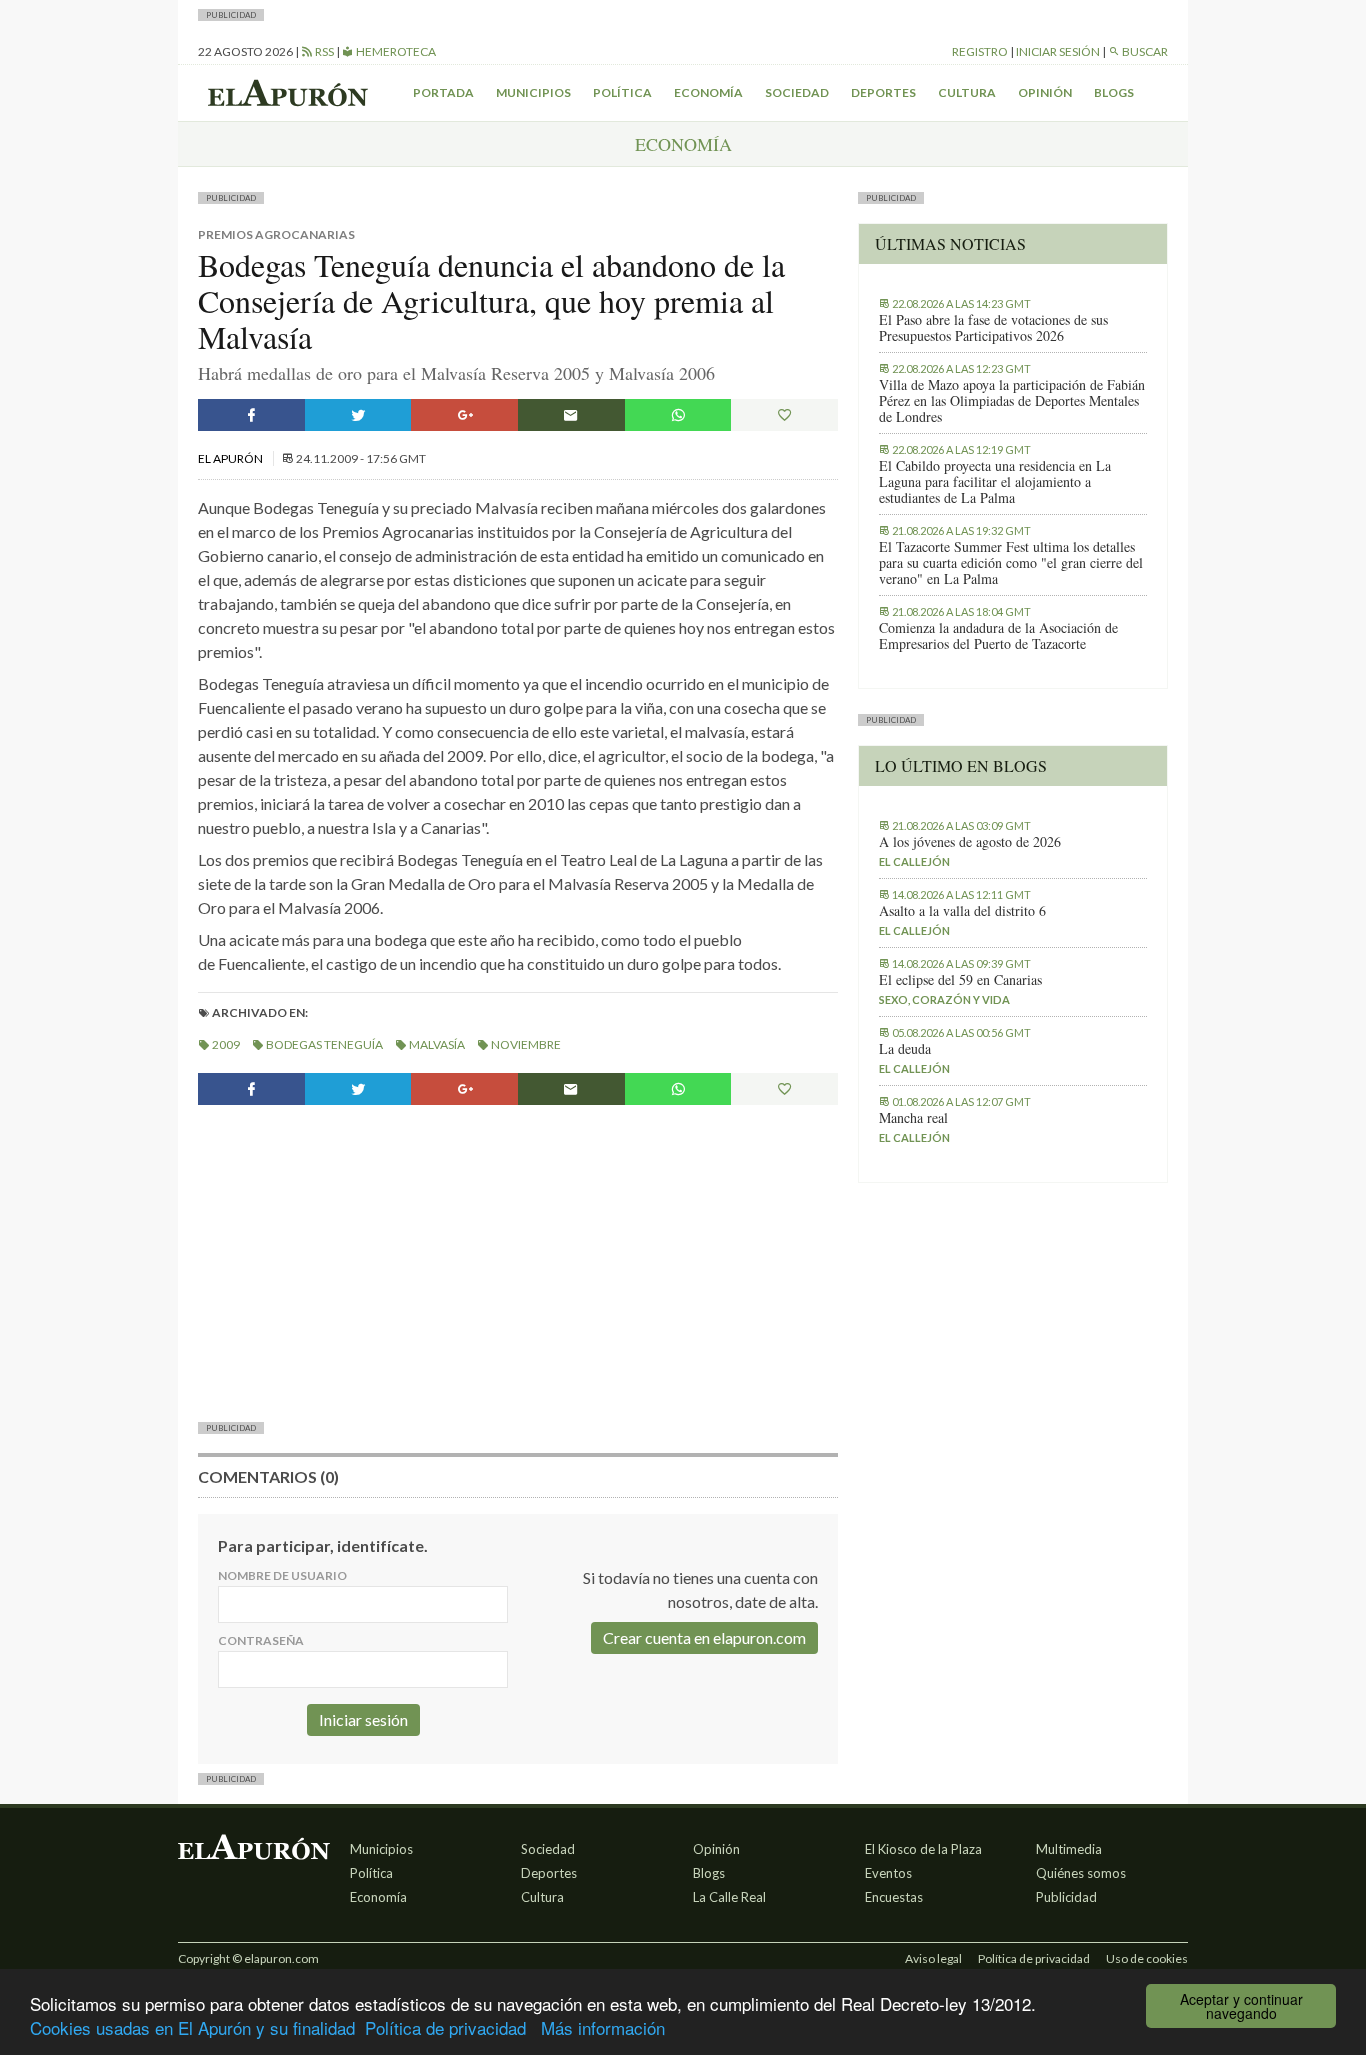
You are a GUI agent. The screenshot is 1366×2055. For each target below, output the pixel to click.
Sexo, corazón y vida (944, 999)
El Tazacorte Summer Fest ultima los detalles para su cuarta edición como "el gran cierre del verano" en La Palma (1011, 563)
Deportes (883, 92)
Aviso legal (933, 1958)
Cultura (967, 92)
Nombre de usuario (282, 1575)
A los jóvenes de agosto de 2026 (970, 842)
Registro (980, 51)
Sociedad (797, 92)
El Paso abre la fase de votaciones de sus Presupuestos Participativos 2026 (993, 328)
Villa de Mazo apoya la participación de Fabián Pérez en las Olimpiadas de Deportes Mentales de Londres (1012, 401)
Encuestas (894, 1897)
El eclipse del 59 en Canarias (960, 980)
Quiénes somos (1081, 1873)
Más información (603, 2027)
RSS (323, 51)
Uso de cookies (1147, 1958)
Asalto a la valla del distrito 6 (962, 911)
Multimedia (1069, 1849)
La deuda (905, 1049)
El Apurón (231, 458)
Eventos (888, 1873)
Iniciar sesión (1058, 51)
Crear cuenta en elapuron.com (704, 1637)
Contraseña (261, 1640)
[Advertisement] (518, 1261)
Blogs (1114, 92)
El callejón (914, 861)
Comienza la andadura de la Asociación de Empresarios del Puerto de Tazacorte (998, 636)
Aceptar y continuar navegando (1241, 2006)
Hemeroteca (395, 51)
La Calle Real (729, 1897)
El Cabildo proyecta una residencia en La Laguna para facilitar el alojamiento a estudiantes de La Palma (995, 482)
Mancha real (913, 1118)
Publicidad (1066, 1897)
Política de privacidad (445, 2027)
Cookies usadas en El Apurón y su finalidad (192, 2027)
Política (622, 92)
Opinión (1045, 92)
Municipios (533, 92)
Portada (443, 92)
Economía (708, 92)
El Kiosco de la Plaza (923, 1849)
